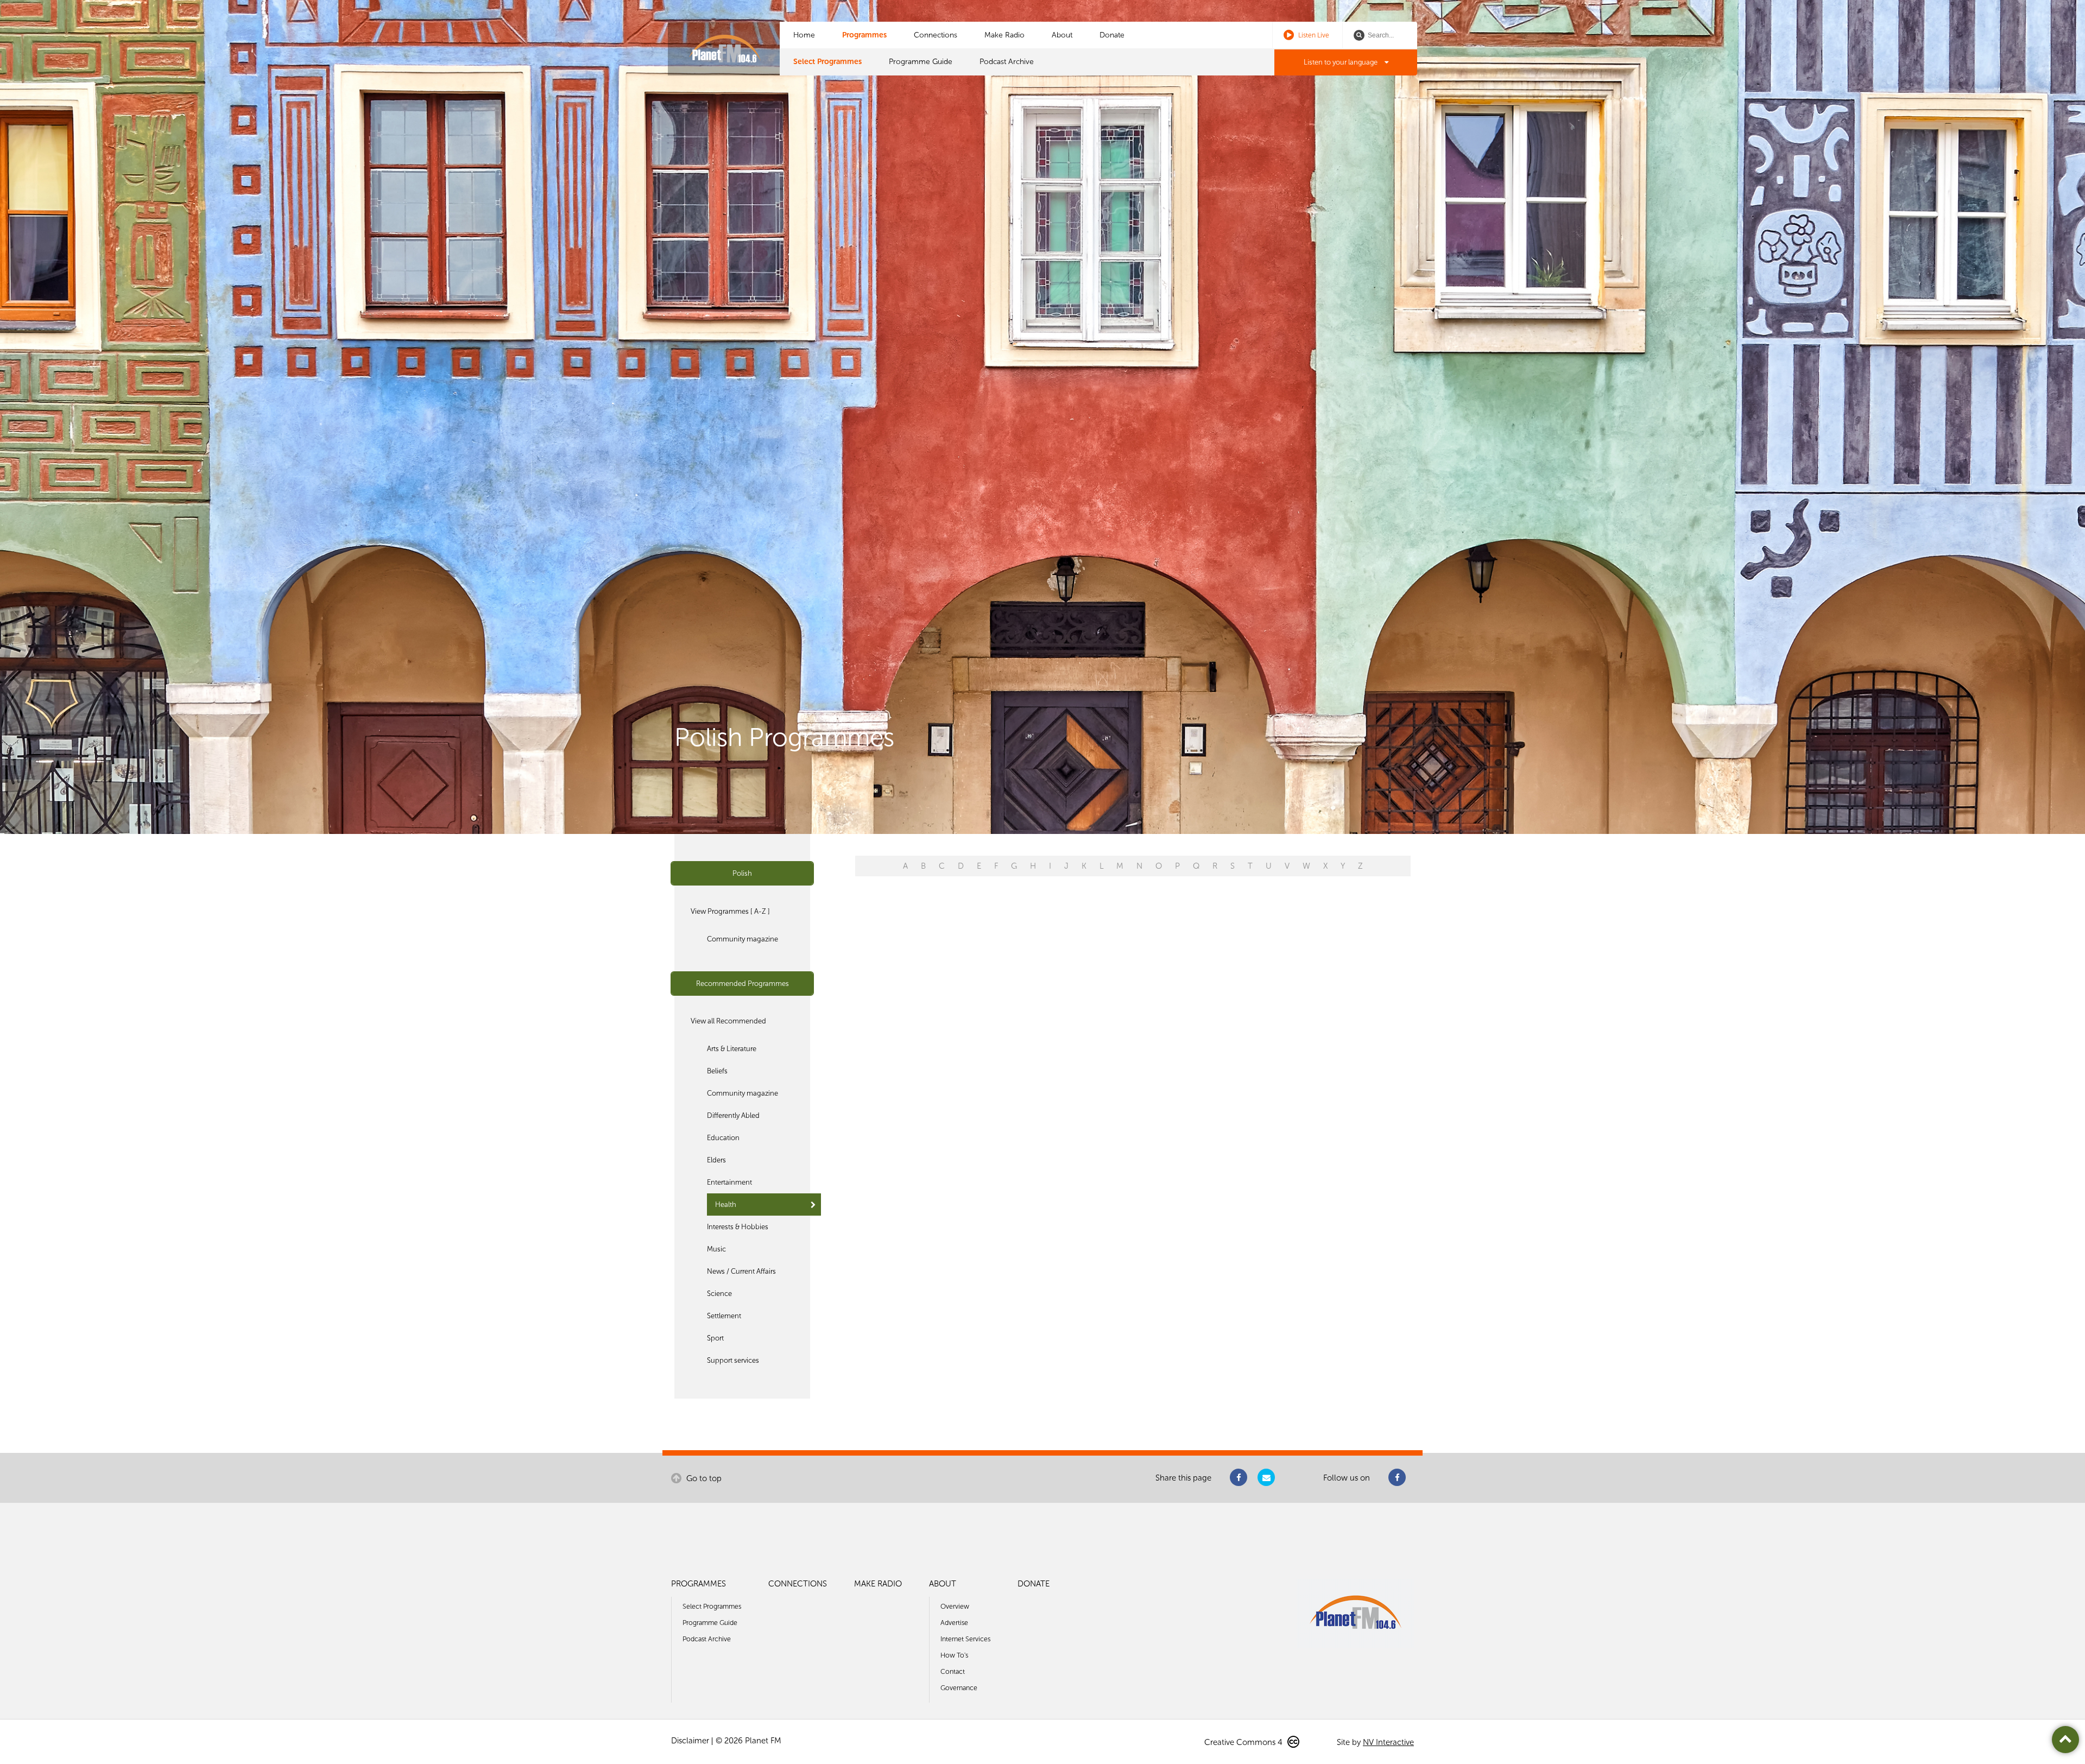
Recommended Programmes (743, 984)
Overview (955, 1606)
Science (719, 1294)
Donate (1112, 35)
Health (726, 1205)
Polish (742, 873)
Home (804, 35)
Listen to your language (1341, 62)
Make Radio (1004, 35)
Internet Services (965, 1639)
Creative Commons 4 (1244, 1742)
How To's (954, 1655)
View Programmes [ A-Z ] (730, 911)
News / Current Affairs (741, 1271)
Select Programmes (827, 62)
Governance (959, 1688)
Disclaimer (690, 1741)
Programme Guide (921, 62)
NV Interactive (1388, 1742)
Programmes (864, 35)
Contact (953, 1671)
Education (723, 1138)
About (1062, 35)
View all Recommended (728, 1021)
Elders (716, 1160)
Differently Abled (733, 1115)
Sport (715, 1338)
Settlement (724, 1316)
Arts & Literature (732, 1049)
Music (716, 1249)
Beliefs (717, 1071)
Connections (936, 35)
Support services (733, 1360)
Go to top (703, 1478)
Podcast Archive (1007, 62)
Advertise (954, 1623)
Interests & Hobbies (738, 1227)
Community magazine (743, 939)
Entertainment (729, 1182)
